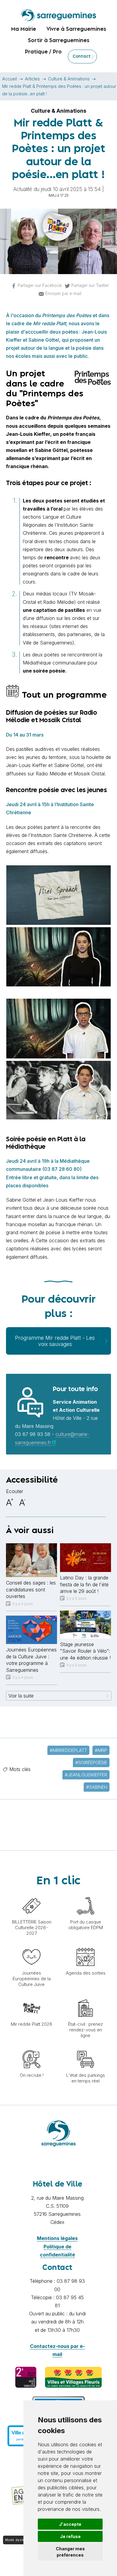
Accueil (9, 79)
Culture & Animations (69, 79)
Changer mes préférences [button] (70, 2552)
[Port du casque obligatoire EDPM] (85, 1894)
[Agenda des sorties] (85, 1945)
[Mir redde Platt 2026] (31, 1996)
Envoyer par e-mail (63, 294)
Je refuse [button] (70, 2536)
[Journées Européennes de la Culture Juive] (31, 1945)
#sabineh (97, 1787)
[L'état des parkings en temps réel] (85, 2047)
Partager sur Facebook (40, 285)
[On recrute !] (31, 2047)
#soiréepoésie (91, 1763)
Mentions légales (57, 2238)
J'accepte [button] (70, 2524)
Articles (32, 79)
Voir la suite (21, 1696)
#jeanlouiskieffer (86, 1775)
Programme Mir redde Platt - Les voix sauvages (55, 1341)
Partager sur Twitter (90, 285)
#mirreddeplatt (68, 1750)
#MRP (101, 1750)
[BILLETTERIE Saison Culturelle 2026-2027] (31, 1894)
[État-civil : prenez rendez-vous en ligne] (85, 1996)
